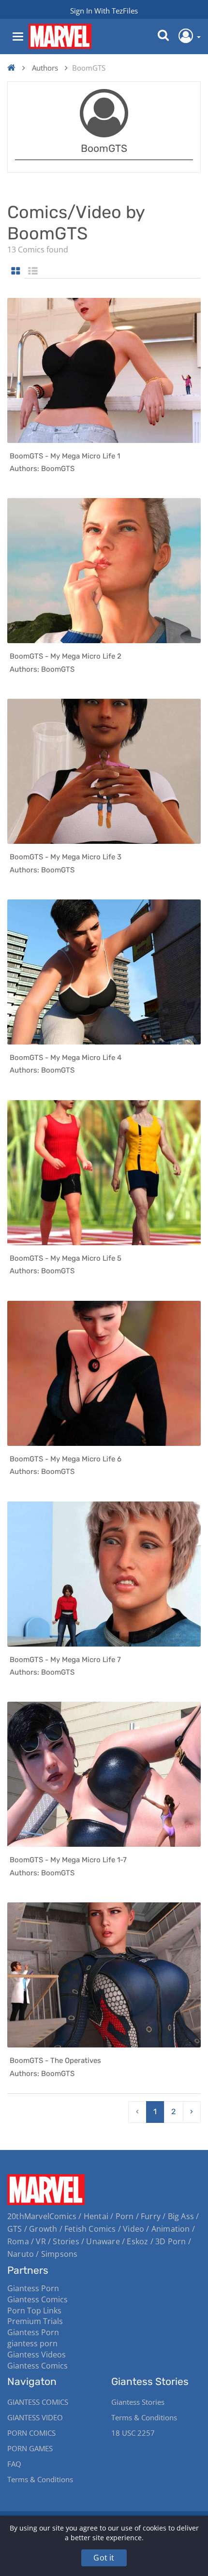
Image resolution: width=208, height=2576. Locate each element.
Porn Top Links (34, 2311)
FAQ (14, 2464)
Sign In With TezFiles (104, 11)
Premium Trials (35, 2321)
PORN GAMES (30, 2448)
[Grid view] (16, 272)
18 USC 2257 (133, 2433)
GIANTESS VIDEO (35, 2417)
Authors (45, 68)
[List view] (33, 272)
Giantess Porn (33, 2288)
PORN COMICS (31, 2433)
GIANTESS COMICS (38, 2402)
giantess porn (32, 2343)
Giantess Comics (37, 2299)
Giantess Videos (37, 2355)
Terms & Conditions (40, 2479)
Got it (104, 2558)
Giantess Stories (138, 2402)
